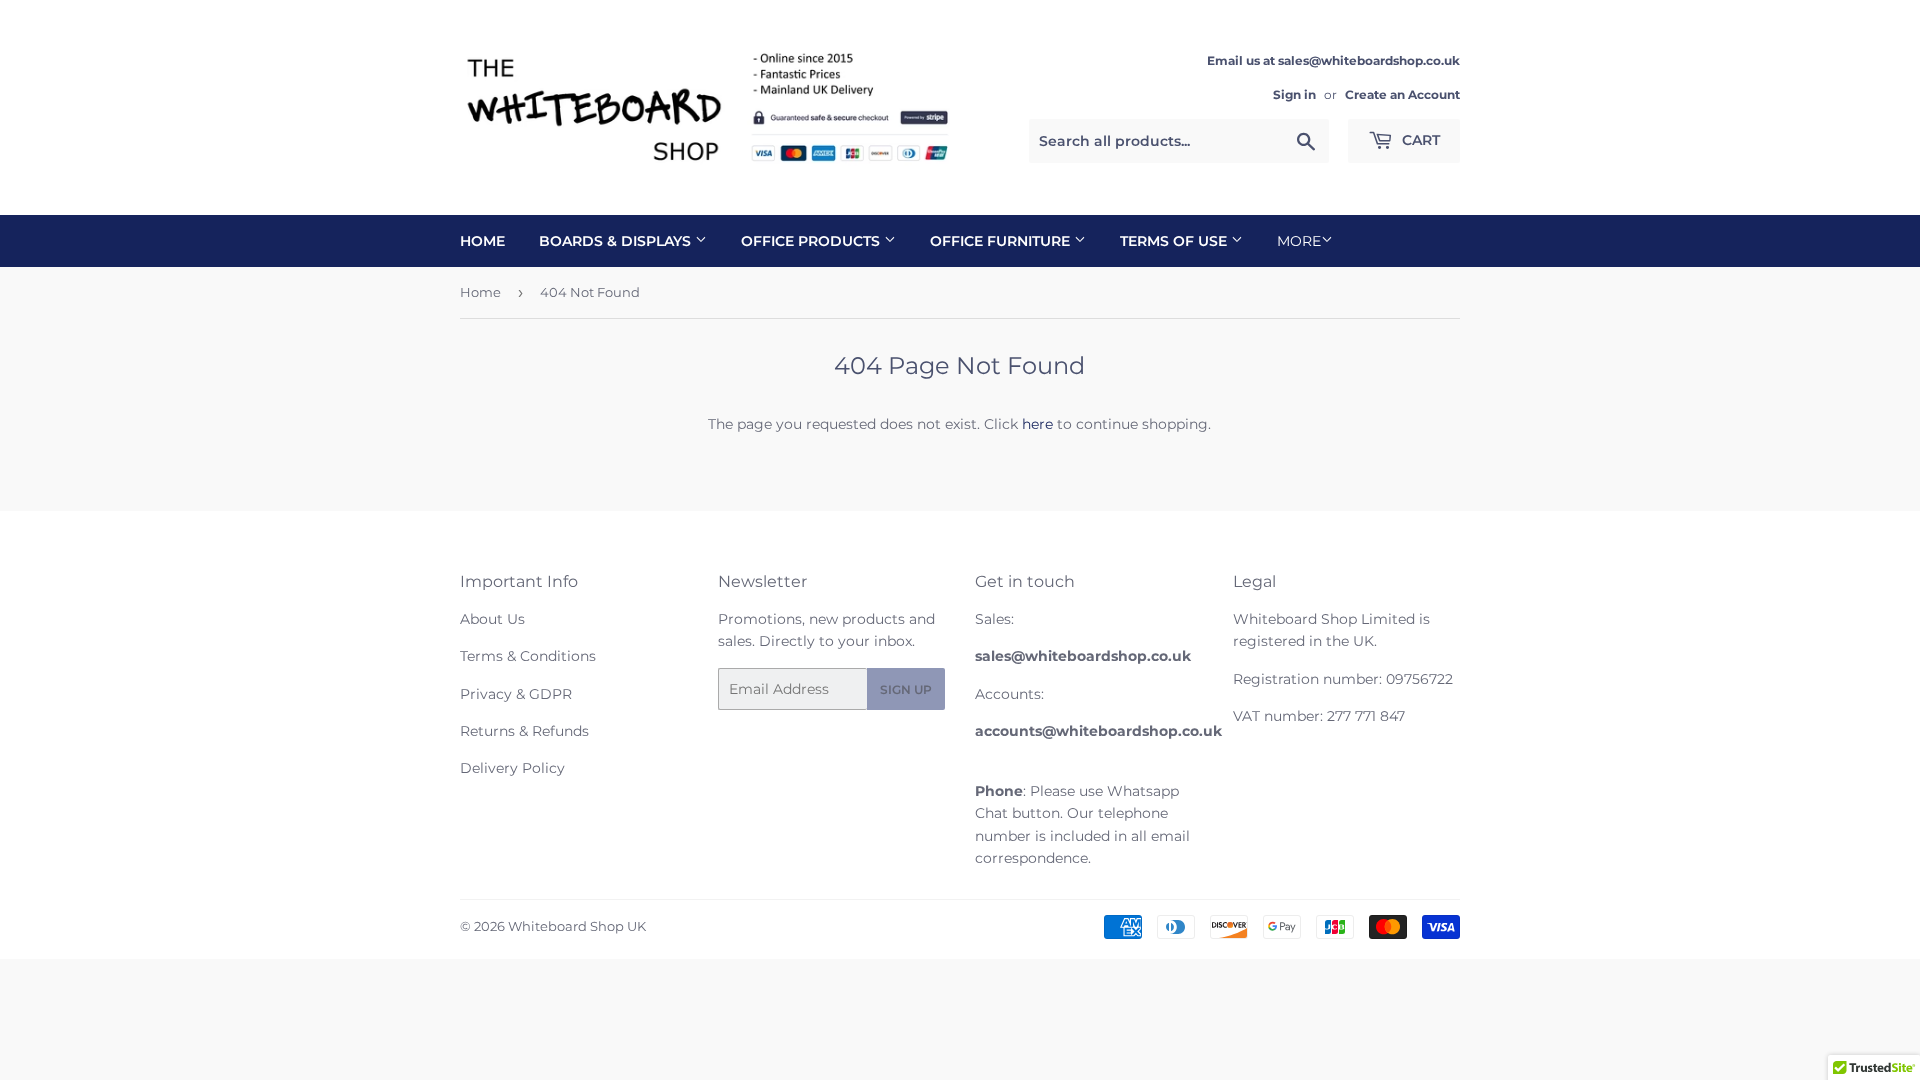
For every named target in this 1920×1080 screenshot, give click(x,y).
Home (482, 241)
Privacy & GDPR (516, 694)
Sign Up (906, 689)
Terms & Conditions (528, 656)
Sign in (1294, 94)
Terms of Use (1175, 241)
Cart (1419, 140)
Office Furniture (1002, 241)
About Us (492, 619)
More (1299, 241)
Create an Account (1402, 94)
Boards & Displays (617, 241)
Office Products (812, 241)
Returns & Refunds (524, 731)
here (1037, 424)
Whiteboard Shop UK (577, 926)
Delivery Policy (512, 768)
